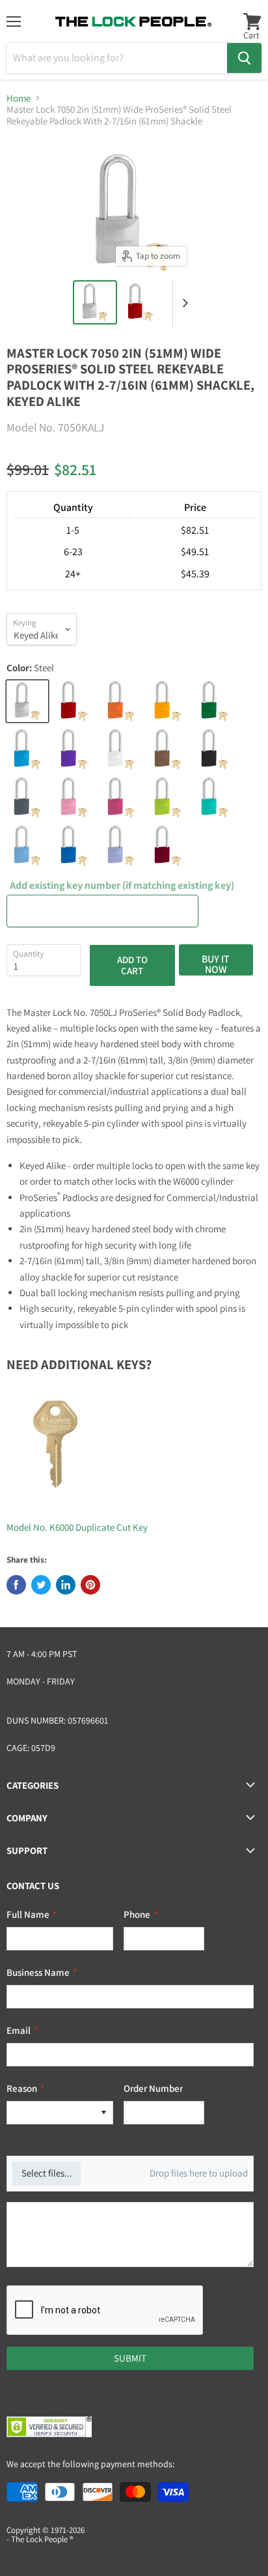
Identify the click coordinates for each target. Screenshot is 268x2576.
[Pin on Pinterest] (90, 1585)
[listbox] (60, 2113)
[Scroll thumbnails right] (183, 303)
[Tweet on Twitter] (41, 1585)
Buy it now (216, 964)
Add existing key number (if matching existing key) (122, 886)
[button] (103, 2113)
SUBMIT (130, 2358)
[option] (51, 2113)
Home (19, 98)
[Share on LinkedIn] (66, 1585)
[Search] (244, 58)
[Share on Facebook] (16, 1585)
